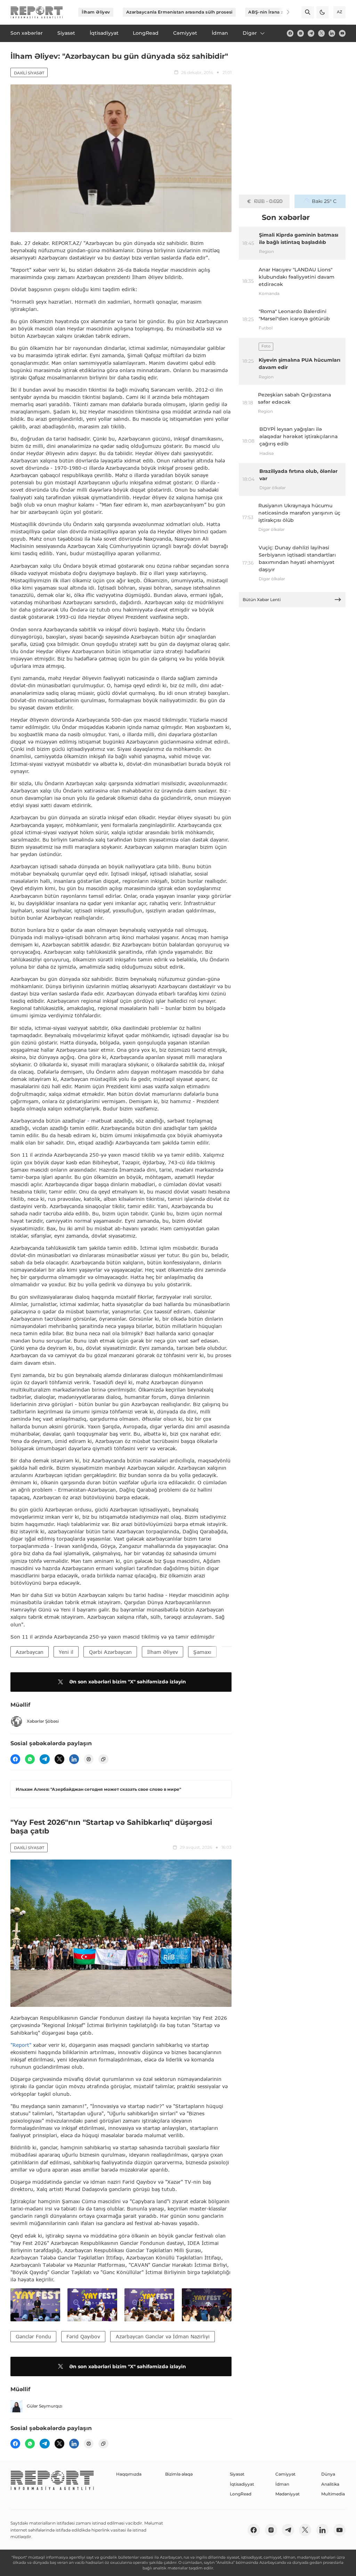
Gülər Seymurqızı (44, 2406)
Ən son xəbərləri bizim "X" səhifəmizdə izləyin (128, 1682)
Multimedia (333, 2494)
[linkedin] (332, 33)
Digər (250, 33)
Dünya (328, 2474)
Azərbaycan (30, 1652)
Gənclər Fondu (33, 2336)
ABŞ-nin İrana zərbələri (274, 12)
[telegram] (311, 33)
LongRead (241, 2494)
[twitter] (321, 33)
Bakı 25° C (324, 201)
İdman (282, 2484)
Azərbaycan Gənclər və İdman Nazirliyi (163, 2336)
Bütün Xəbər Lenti (262, 600)
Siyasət (237, 2474)
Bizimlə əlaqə (179, 2474)
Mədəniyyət (288, 2494)
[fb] (290, 33)
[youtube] (342, 33)
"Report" (21, 2045)
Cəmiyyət (285, 2474)
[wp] (30, 1759)
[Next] (284, 12)
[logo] (37, 12)
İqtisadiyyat (242, 2484)
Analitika (330, 2484)
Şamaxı (202, 1652)
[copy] (103, 1759)
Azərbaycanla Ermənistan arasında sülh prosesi (179, 12)
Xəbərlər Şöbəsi (43, 1721)
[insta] (301, 33)
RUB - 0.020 (268, 201)
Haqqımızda (129, 2474)
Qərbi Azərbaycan (110, 1652)
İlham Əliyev (96, 12)
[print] (89, 1759)
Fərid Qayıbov (83, 2336)
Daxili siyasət (29, 73)
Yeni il (66, 1652)
